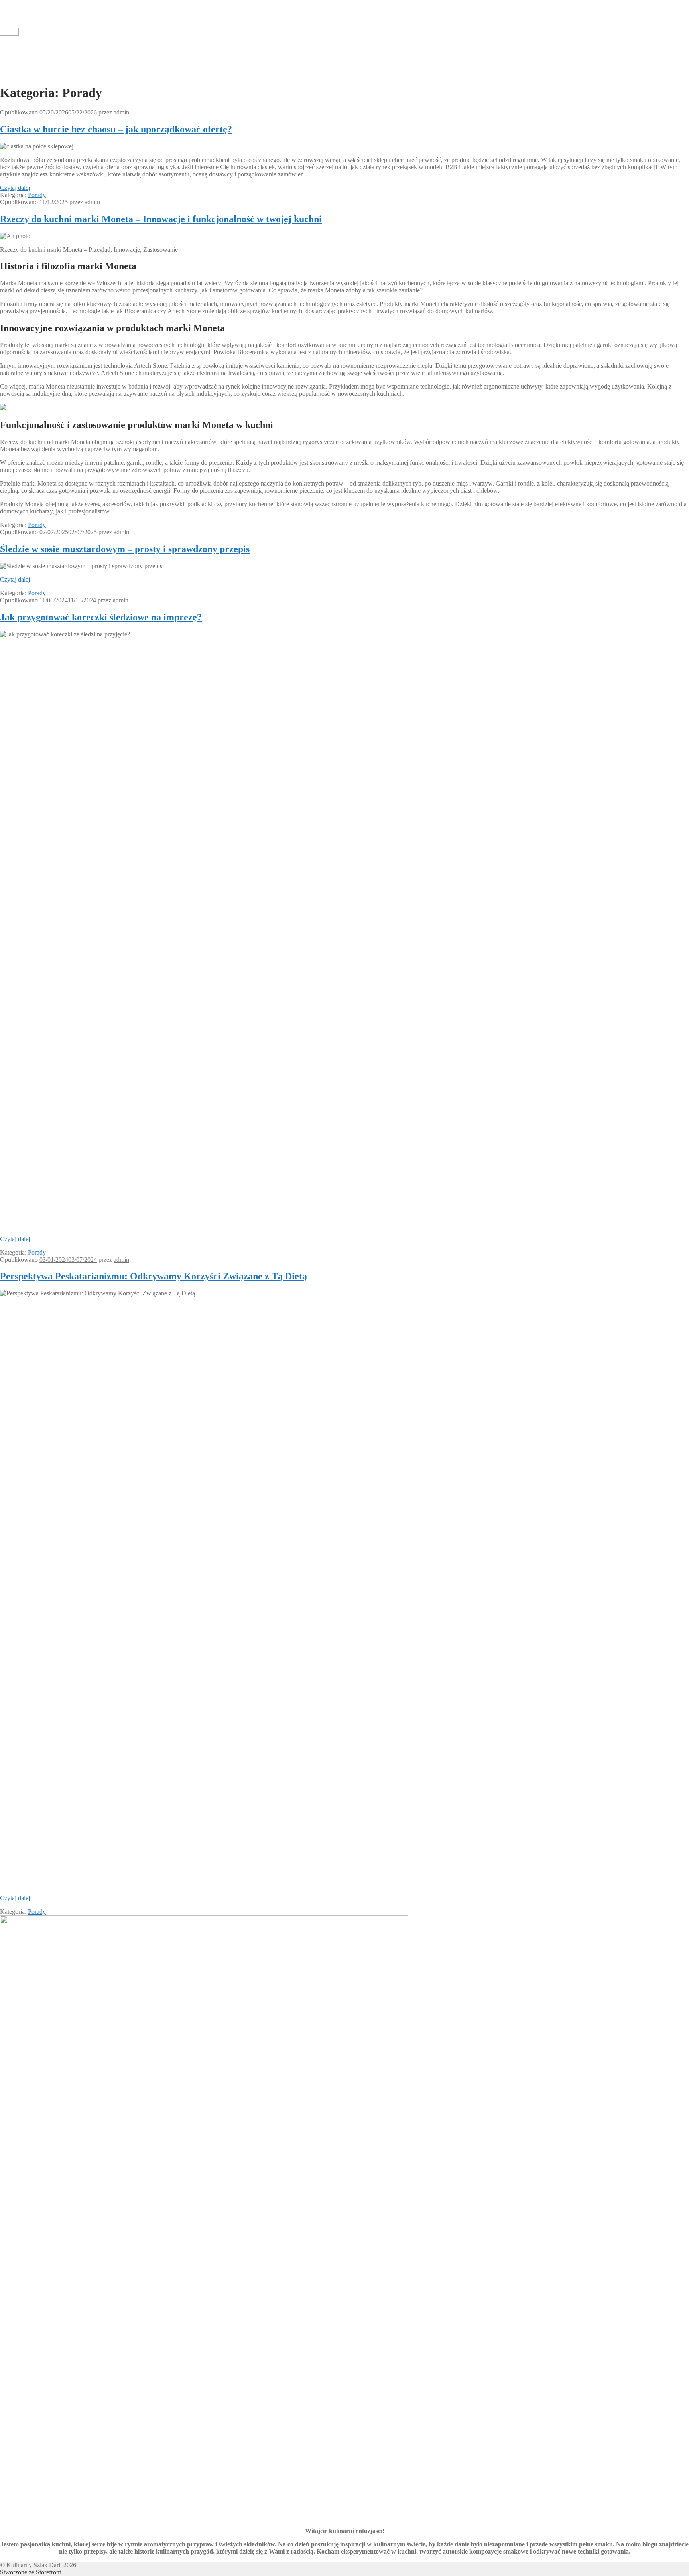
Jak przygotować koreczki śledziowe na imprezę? (101, 617)
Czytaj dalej (15, 188)
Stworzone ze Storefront (31, 2572)
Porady (37, 195)
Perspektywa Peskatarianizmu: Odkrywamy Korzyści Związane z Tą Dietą (154, 1276)
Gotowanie (30, 45)
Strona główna (34, 73)
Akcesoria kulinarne (41, 52)
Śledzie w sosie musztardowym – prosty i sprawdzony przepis (125, 549)
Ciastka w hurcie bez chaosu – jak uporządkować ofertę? (116, 129)
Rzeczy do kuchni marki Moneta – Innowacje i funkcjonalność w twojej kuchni (161, 219)
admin (121, 112)
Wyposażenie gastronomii (48, 60)
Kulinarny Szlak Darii (28, 3)
